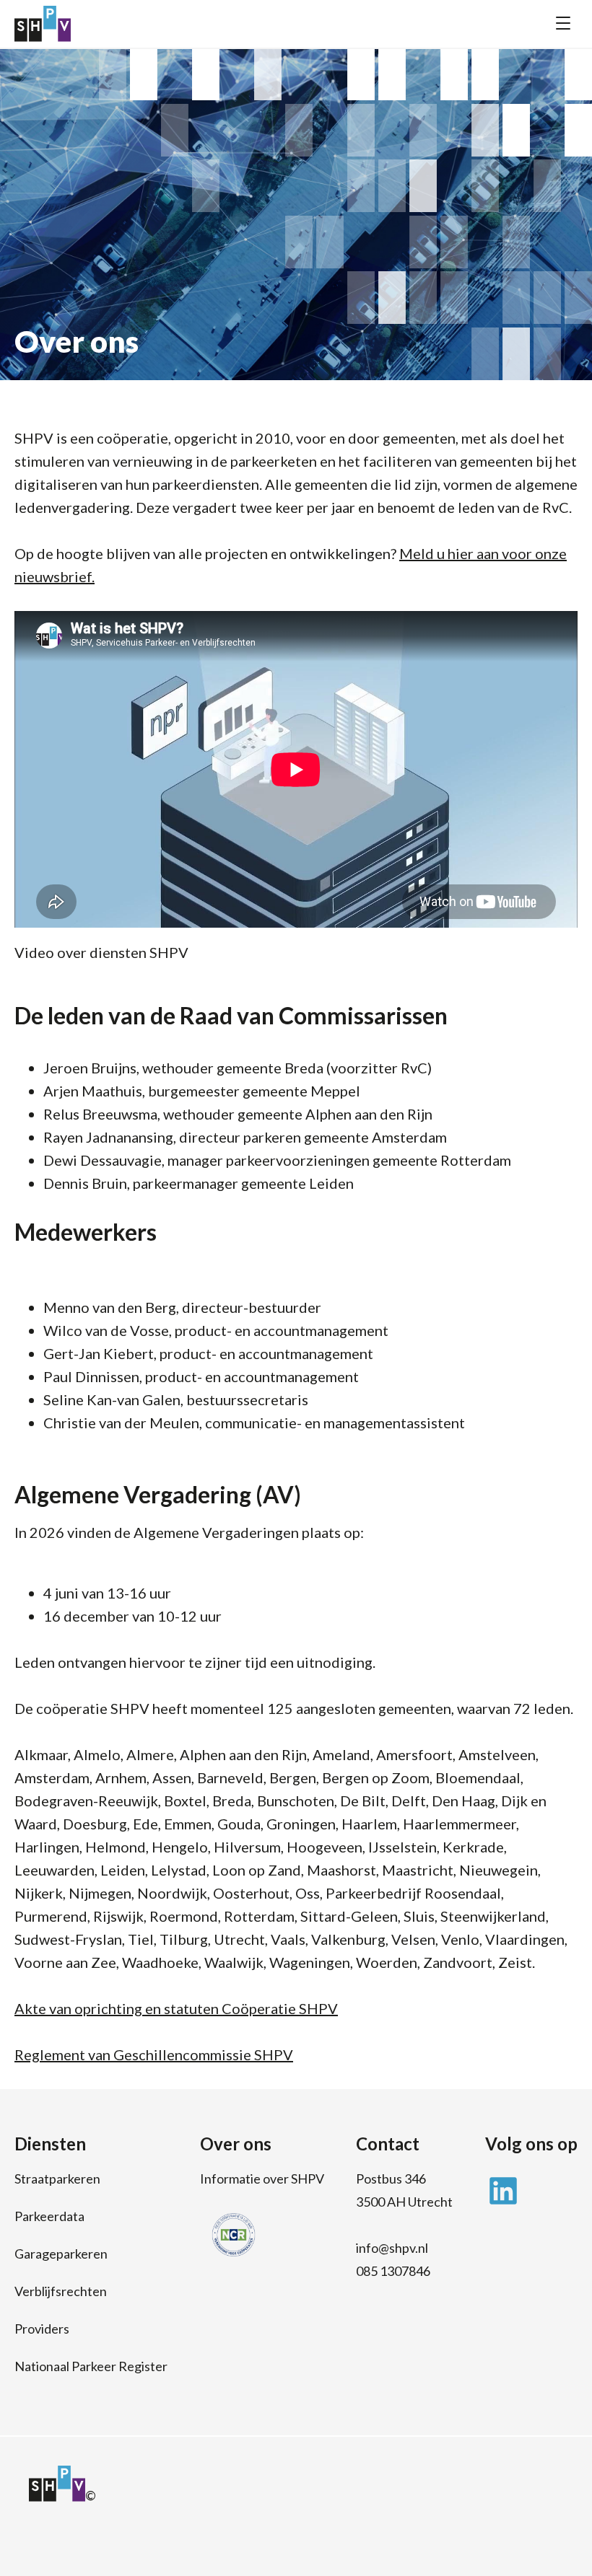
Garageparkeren (61, 2254)
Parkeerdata (49, 2216)
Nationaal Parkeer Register (91, 2366)
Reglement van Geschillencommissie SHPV (154, 2054)
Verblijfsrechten (61, 2291)
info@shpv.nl (392, 2248)
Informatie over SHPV (262, 2179)
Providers (42, 2329)
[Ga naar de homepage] (43, 24)
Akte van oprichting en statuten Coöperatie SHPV (176, 2008)
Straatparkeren (57, 2179)
